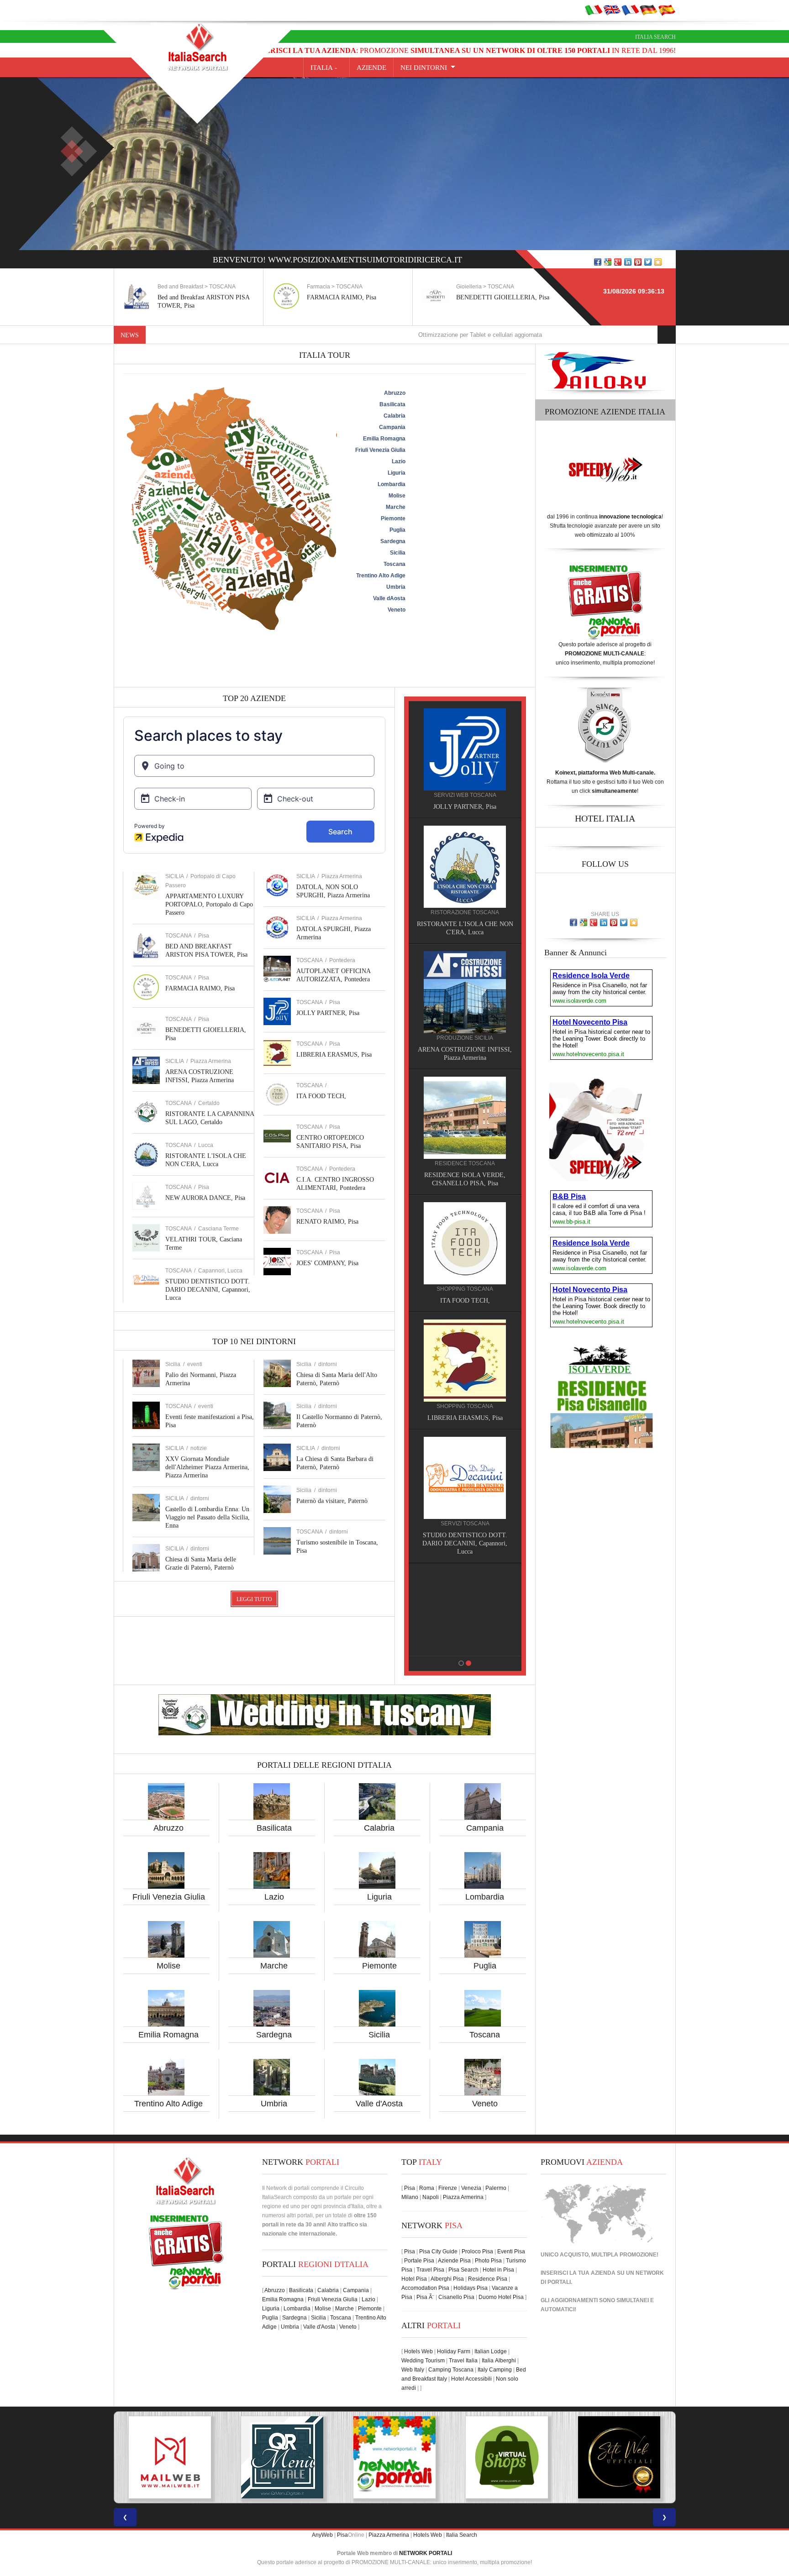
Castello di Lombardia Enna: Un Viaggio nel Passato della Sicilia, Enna (208, 1517)
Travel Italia (463, 2361)
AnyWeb (322, 2535)
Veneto (485, 2104)
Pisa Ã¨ (425, 2297)
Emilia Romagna (168, 2035)
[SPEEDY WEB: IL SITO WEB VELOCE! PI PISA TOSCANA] (507, 2457)
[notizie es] (667, 10)
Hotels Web (418, 2351)
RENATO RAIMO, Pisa (327, 1222)
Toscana (485, 2035)
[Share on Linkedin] (628, 262)
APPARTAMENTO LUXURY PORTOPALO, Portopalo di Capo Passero (209, 904)
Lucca (206, 1145)
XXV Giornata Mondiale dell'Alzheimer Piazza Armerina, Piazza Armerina (207, 1467)
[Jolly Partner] (465, 1586)
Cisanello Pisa (456, 2297)
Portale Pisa (419, 2261)
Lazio (274, 1897)
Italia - (326, 68)
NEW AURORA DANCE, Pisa (205, 1198)
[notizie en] (612, 10)
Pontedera (342, 960)
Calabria (379, 1828)
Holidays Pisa (471, 2288)
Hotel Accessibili (471, 2379)
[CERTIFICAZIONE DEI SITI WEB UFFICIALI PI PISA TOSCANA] (394, 2457)
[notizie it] (594, 10)
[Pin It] (638, 262)
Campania (485, 1828)
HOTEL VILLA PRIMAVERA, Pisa (465, 1050)
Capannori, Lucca (220, 1271)
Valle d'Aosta (379, 2104)
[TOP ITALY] (465, 759)
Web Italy (413, 2370)
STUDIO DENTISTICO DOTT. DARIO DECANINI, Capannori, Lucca (208, 1290)
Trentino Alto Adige (168, 2104)
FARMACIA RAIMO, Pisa (192, 297)
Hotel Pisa (414, 2279)
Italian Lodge (491, 2351)
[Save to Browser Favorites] (658, 262)
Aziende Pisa (454, 2261)
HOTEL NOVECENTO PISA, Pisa (465, 1167)
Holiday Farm (454, 2351)
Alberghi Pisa (447, 2279)
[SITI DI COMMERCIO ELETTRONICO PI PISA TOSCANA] (282, 2457)
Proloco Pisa (477, 2251)
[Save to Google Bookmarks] (608, 262)
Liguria (379, 1897)
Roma (427, 2188)
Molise (168, 1966)
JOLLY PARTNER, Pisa (328, 1013)
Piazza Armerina (211, 1061)
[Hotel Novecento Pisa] (465, 1109)
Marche (274, 1966)
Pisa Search (463, 2270)
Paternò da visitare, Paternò (332, 1501)
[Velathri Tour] (465, 1352)
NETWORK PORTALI (426, 2553)
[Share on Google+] (618, 262)
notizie (199, 1448)
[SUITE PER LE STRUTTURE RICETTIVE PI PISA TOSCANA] (619, 2457)
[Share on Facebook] (598, 262)
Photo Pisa (488, 2261)
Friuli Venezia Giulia (169, 1897)
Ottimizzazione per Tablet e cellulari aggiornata (370, 335)
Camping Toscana (451, 2370)
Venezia (471, 2188)
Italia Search (655, 37)
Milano (410, 2197)
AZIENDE (371, 68)
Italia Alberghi (499, 2361)
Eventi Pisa (511, 2251)
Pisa (204, 936)
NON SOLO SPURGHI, (465, 1527)
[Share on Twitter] (648, 262)
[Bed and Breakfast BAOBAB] (465, 866)
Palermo (496, 2188)
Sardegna (274, 2035)
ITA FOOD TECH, (321, 1096)
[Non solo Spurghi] (465, 1469)
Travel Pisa (430, 2270)
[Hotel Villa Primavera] (465, 992)
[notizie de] (648, 10)
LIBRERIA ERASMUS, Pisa (334, 1055)
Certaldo (209, 1103)
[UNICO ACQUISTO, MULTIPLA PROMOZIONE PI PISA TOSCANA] (170, 2457)
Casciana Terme (218, 1229)
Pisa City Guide (438, 2251)
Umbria (274, 2104)
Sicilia (379, 2035)
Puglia (485, 1966)
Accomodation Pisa (425, 2288)
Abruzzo (168, 1828)
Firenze (448, 2188)
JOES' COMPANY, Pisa (327, 1263)
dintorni (200, 1498)
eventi (195, 1364)
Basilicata (274, 1828)
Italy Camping (495, 2370)
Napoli (431, 2197)
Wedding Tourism (423, 2361)
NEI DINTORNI (424, 68)
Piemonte (379, 1966)
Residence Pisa (488, 2279)
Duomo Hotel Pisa (501, 2297)
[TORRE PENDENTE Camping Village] (465, 1226)
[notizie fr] (630, 10)
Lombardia (485, 1897)
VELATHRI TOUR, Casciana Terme (465, 1410)
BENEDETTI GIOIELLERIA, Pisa (353, 297)
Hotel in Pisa (498, 2270)
